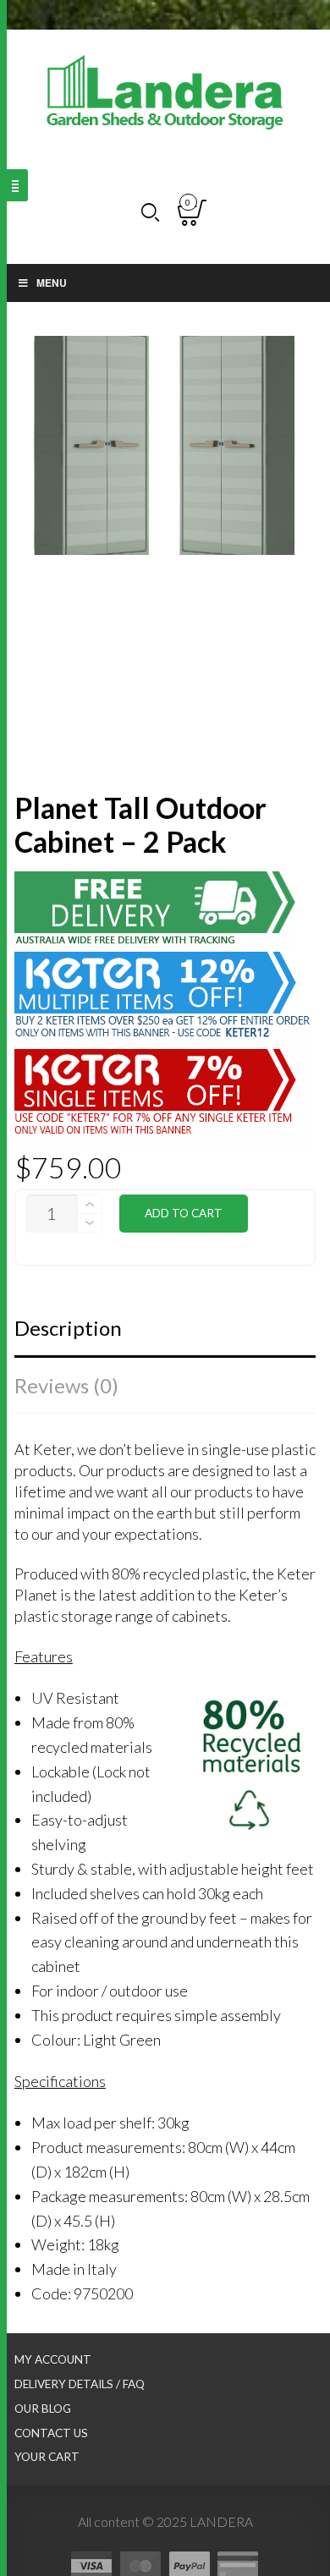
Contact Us (51, 2433)
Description (68, 1328)
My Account (53, 2359)
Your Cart (47, 2457)
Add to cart (184, 1213)
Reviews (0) (66, 1385)
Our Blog (43, 2408)
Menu (52, 283)
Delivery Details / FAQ (80, 2384)
